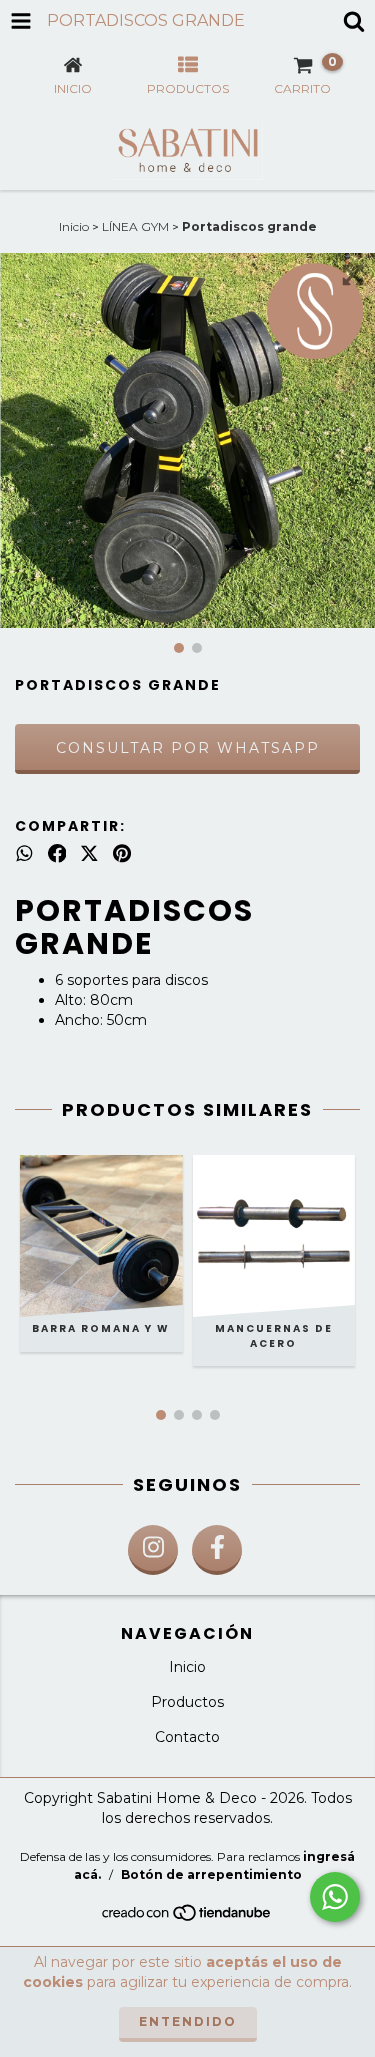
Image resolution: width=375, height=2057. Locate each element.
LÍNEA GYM (135, 226)
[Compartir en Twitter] (89, 854)
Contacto (187, 1737)
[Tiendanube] (187, 1917)
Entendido (188, 2021)
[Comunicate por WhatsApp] (335, 1897)
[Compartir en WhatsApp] (24, 854)
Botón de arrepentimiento (211, 1874)
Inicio (74, 226)
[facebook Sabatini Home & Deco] (217, 1550)
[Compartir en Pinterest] (122, 854)
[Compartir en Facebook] (57, 854)
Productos (187, 1702)
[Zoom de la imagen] (353, 275)
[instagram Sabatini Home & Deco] (153, 1550)
